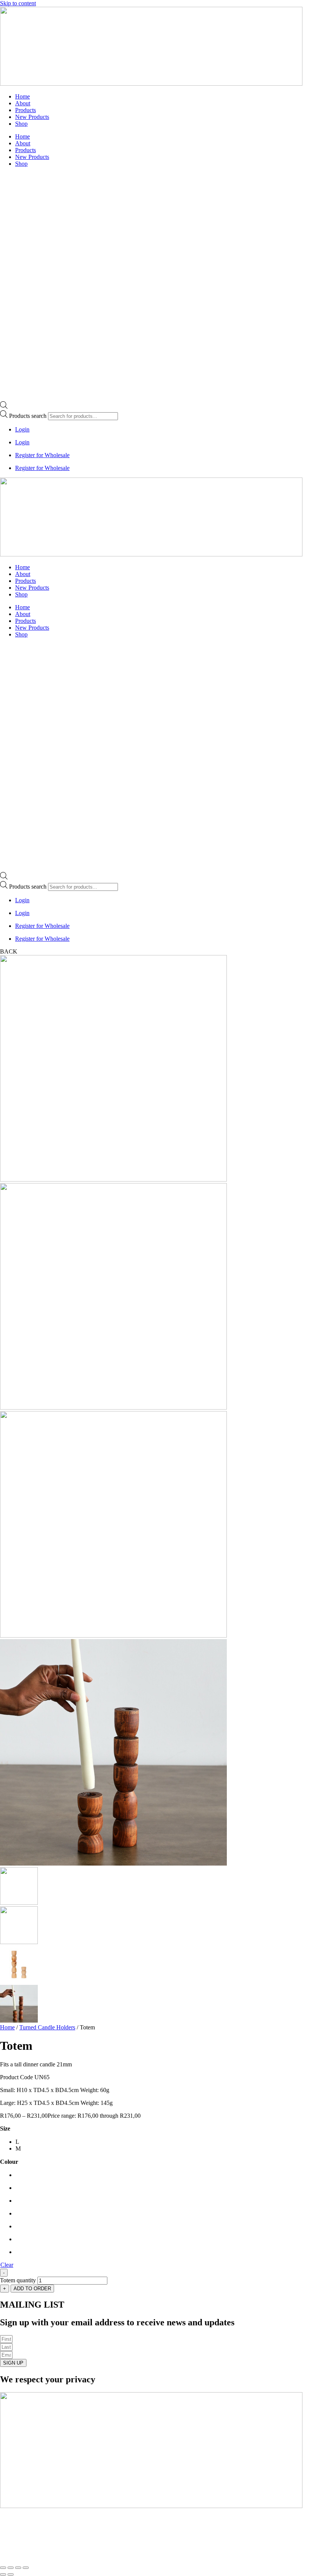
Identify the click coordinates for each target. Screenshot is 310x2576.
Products (26, 110)
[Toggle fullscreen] (11, 2568)
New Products (32, 117)
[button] (9, 951)
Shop (21, 124)
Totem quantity (18, 2280)
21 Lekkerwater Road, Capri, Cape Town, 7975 (111, 2553)
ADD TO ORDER (32, 2289)
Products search (29, 416)
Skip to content (18, 3)
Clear (7, 2265)
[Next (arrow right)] (11, 2574)
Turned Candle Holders (47, 2027)
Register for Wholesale (42, 455)
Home (22, 96)
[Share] (18, 2568)
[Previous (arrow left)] (3, 2574)
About (23, 103)
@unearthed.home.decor (58, 2532)
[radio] (18, 2142)
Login (22, 429)
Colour (9, 2162)
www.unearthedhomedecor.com (61, 2519)
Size (5, 2128)
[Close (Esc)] (26, 2568)
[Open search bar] (4, 407)
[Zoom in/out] (3, 2568)
